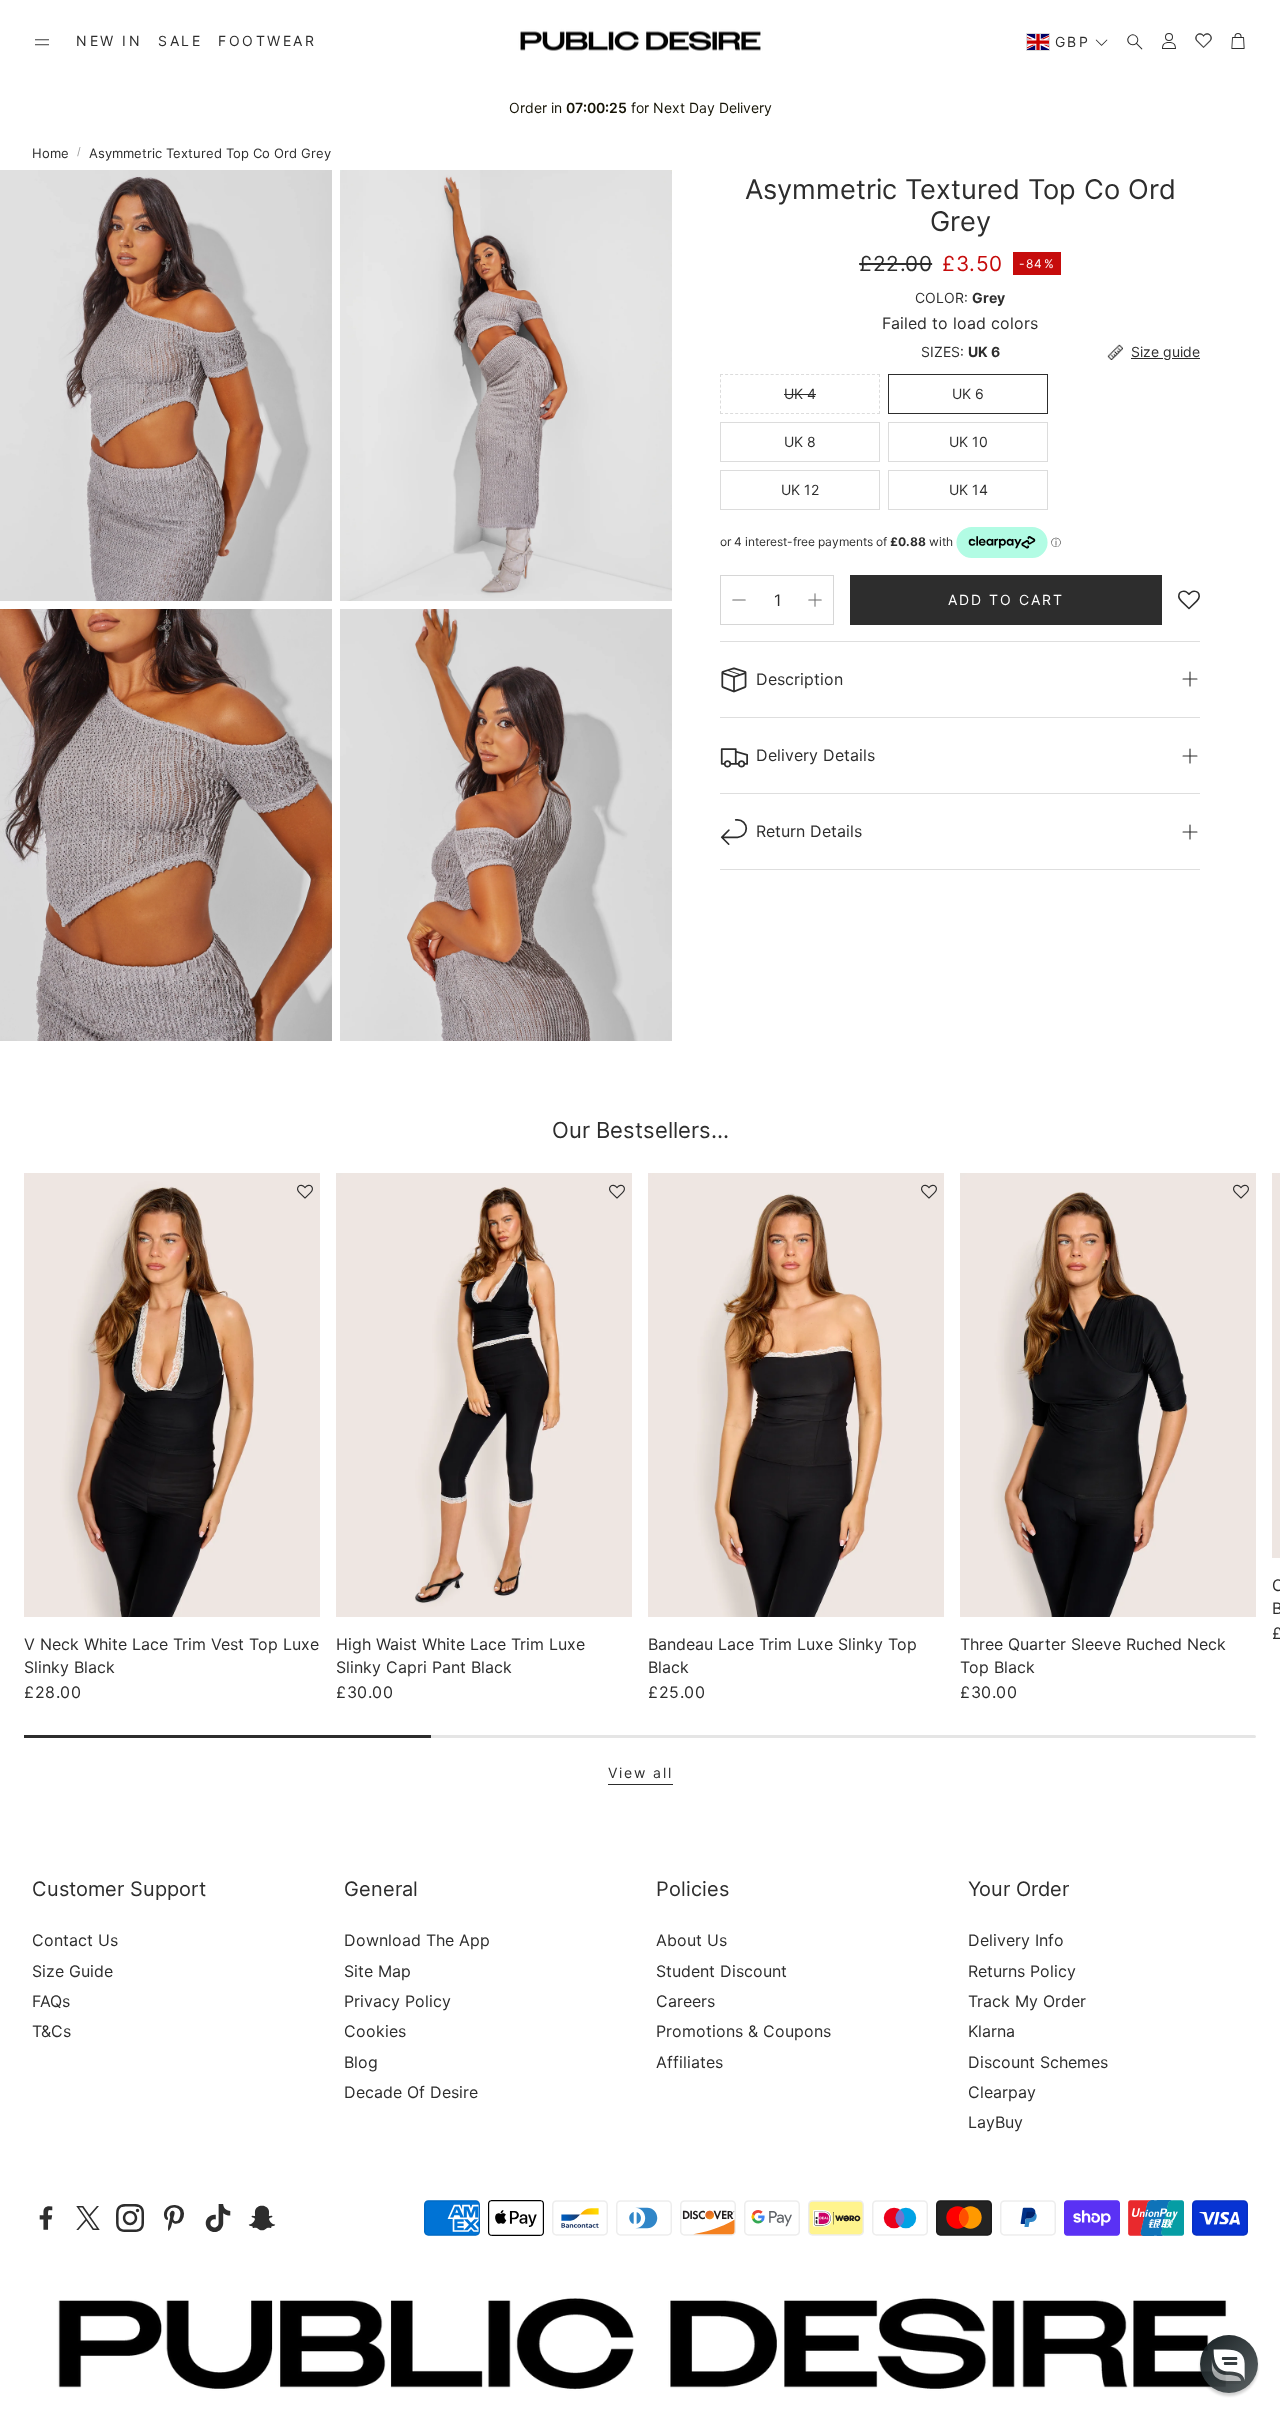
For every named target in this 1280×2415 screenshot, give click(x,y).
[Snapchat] (262, 2218)
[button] (42, 42)
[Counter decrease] (739, 600)
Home (50, 153)
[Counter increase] (815, 600)
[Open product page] (172, 1395)
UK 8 (800, 441)
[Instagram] (130, 2218)
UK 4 (800, 393)
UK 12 (800, 489)
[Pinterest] (174, 2218)
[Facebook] (46, 2218)
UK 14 (968, 489)
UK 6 (968, 393)
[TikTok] (218, 2218)
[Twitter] (88, 2218)
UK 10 (968, 441)
